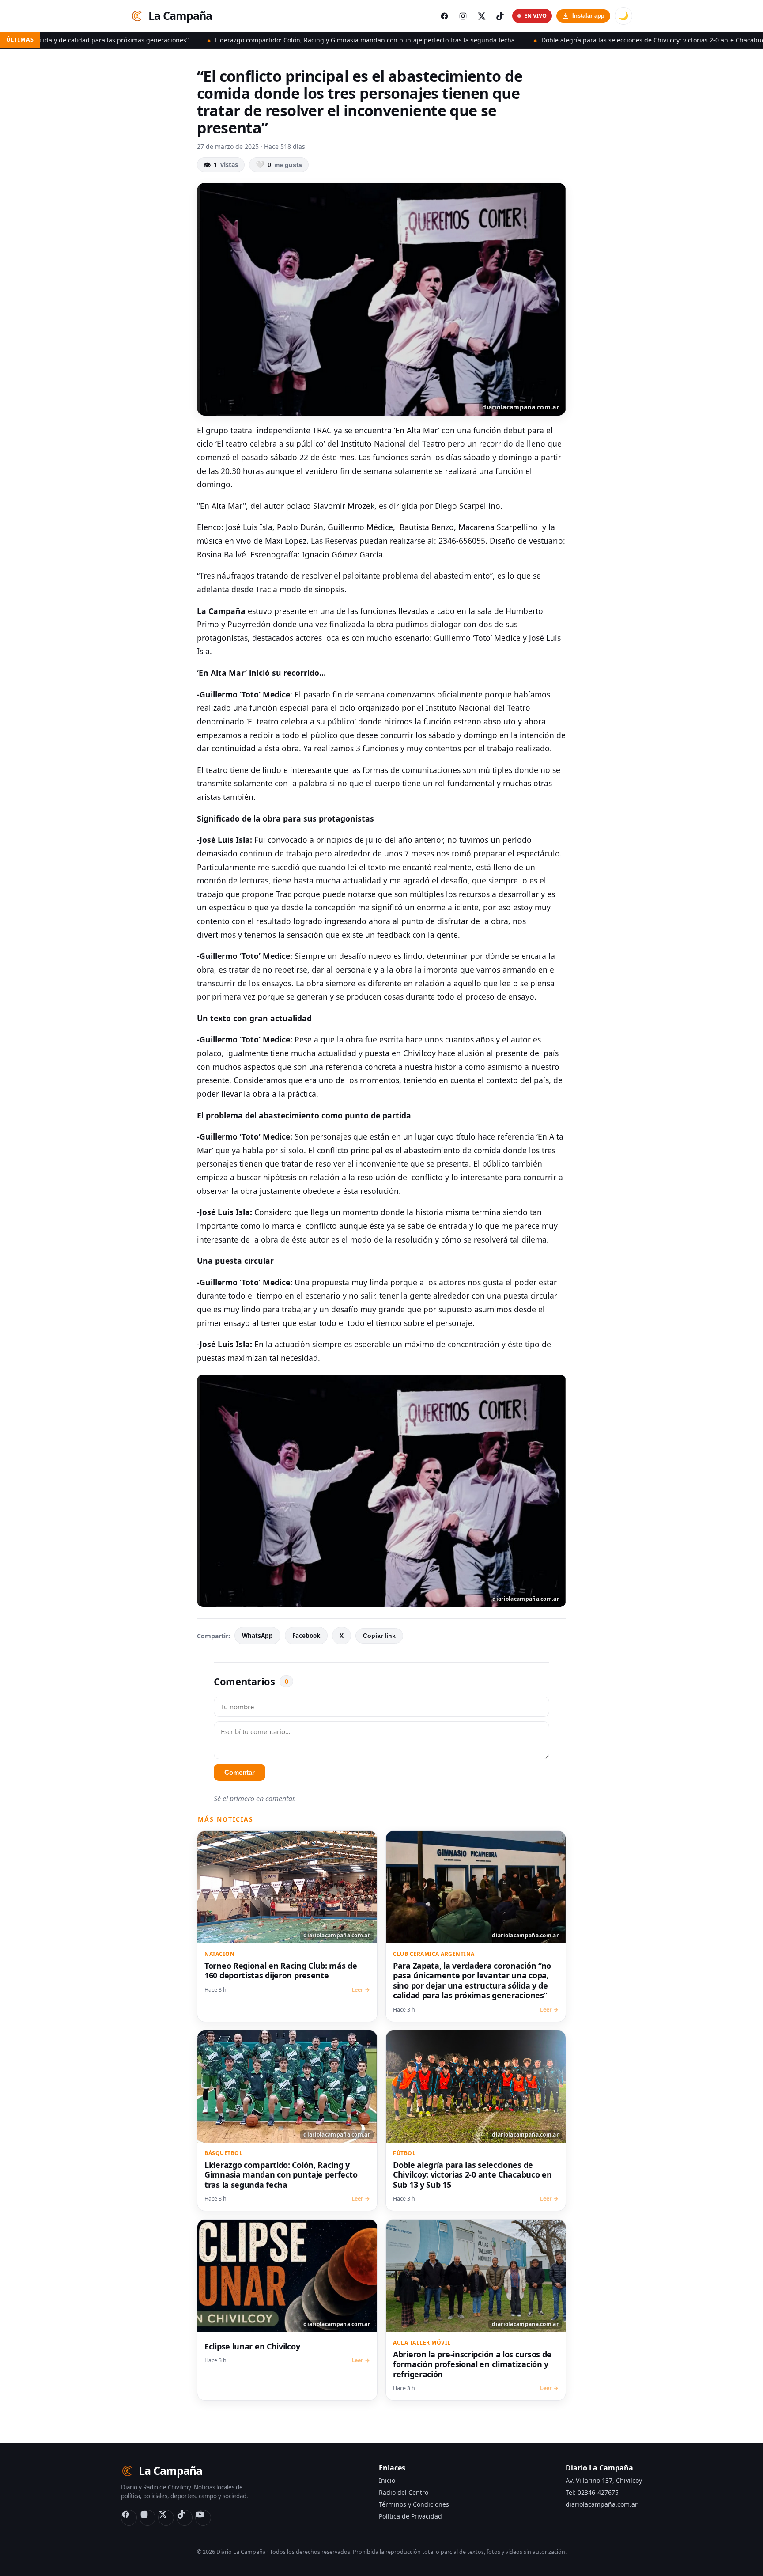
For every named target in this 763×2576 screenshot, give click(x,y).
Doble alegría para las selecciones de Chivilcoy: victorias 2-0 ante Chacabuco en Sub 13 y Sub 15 (549, 40)
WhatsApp (257, 1636)
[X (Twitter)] (166, 2518)
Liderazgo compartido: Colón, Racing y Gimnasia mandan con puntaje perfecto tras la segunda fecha (230, 40)
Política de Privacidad (410, 2516)
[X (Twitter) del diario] (481, 16)
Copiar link (379, 1636)
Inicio (387, 2480)
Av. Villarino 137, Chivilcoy (604, 2480)
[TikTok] (185, 2518)
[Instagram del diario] (463, 16)
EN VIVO (535, 16)
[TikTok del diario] (500, 16)
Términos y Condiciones (414, 2504)
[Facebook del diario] (444, 16)
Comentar (240, 1772)
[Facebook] (129, 2518)
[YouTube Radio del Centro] (203, 2518)
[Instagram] (147, 2518)
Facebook (306, 1636)
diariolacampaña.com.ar (602, 2504)
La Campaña (180, 15)
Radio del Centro (404, 2492)
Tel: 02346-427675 (592, 2492)
